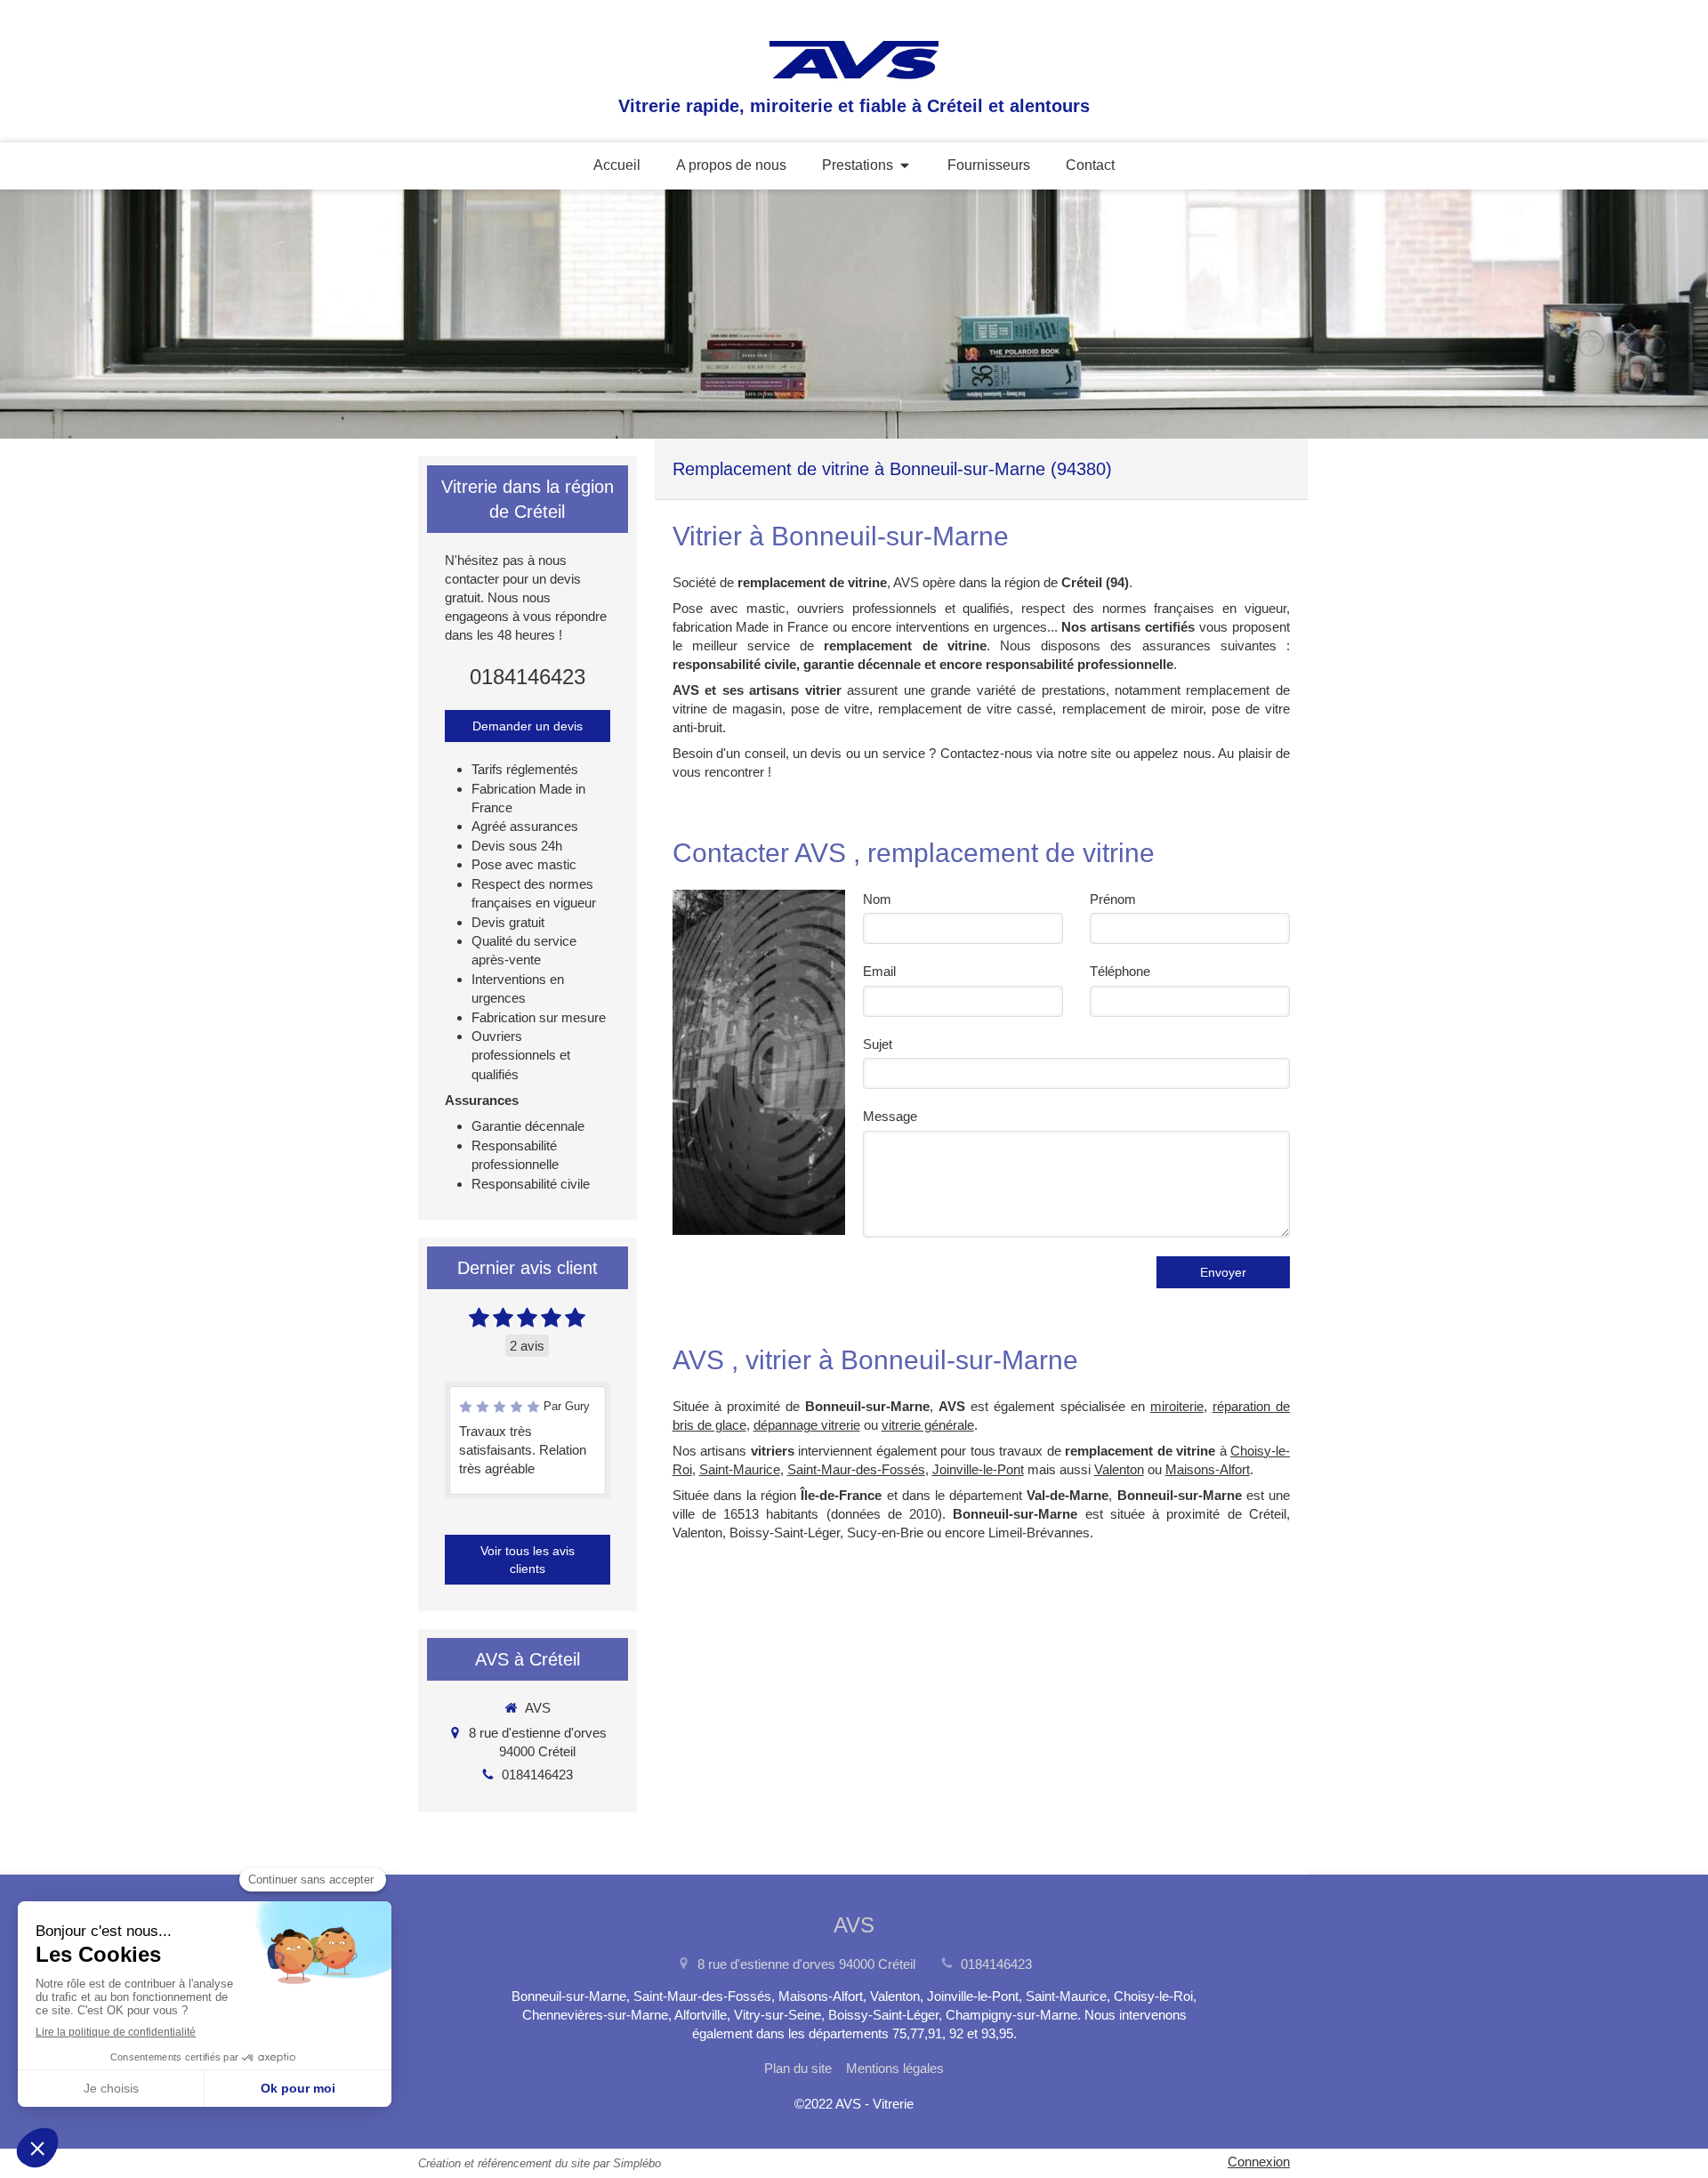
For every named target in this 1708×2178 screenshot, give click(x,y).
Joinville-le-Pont (978, 1469)
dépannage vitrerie (807, 1425)
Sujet (878, 1044)
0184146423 (528, 677)
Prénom (1113, 899)
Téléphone (1120, 971)
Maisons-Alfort (1208, 1469)
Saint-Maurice (740, 1469)
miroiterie (1177, 1406)
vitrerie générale (928, 1425)
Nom (877, 899)
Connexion (1259, 2162)
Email (879, 971)
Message (890, 1116)
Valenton (1119, 1469)
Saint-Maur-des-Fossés (856, 1469)
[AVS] (854, 78)
